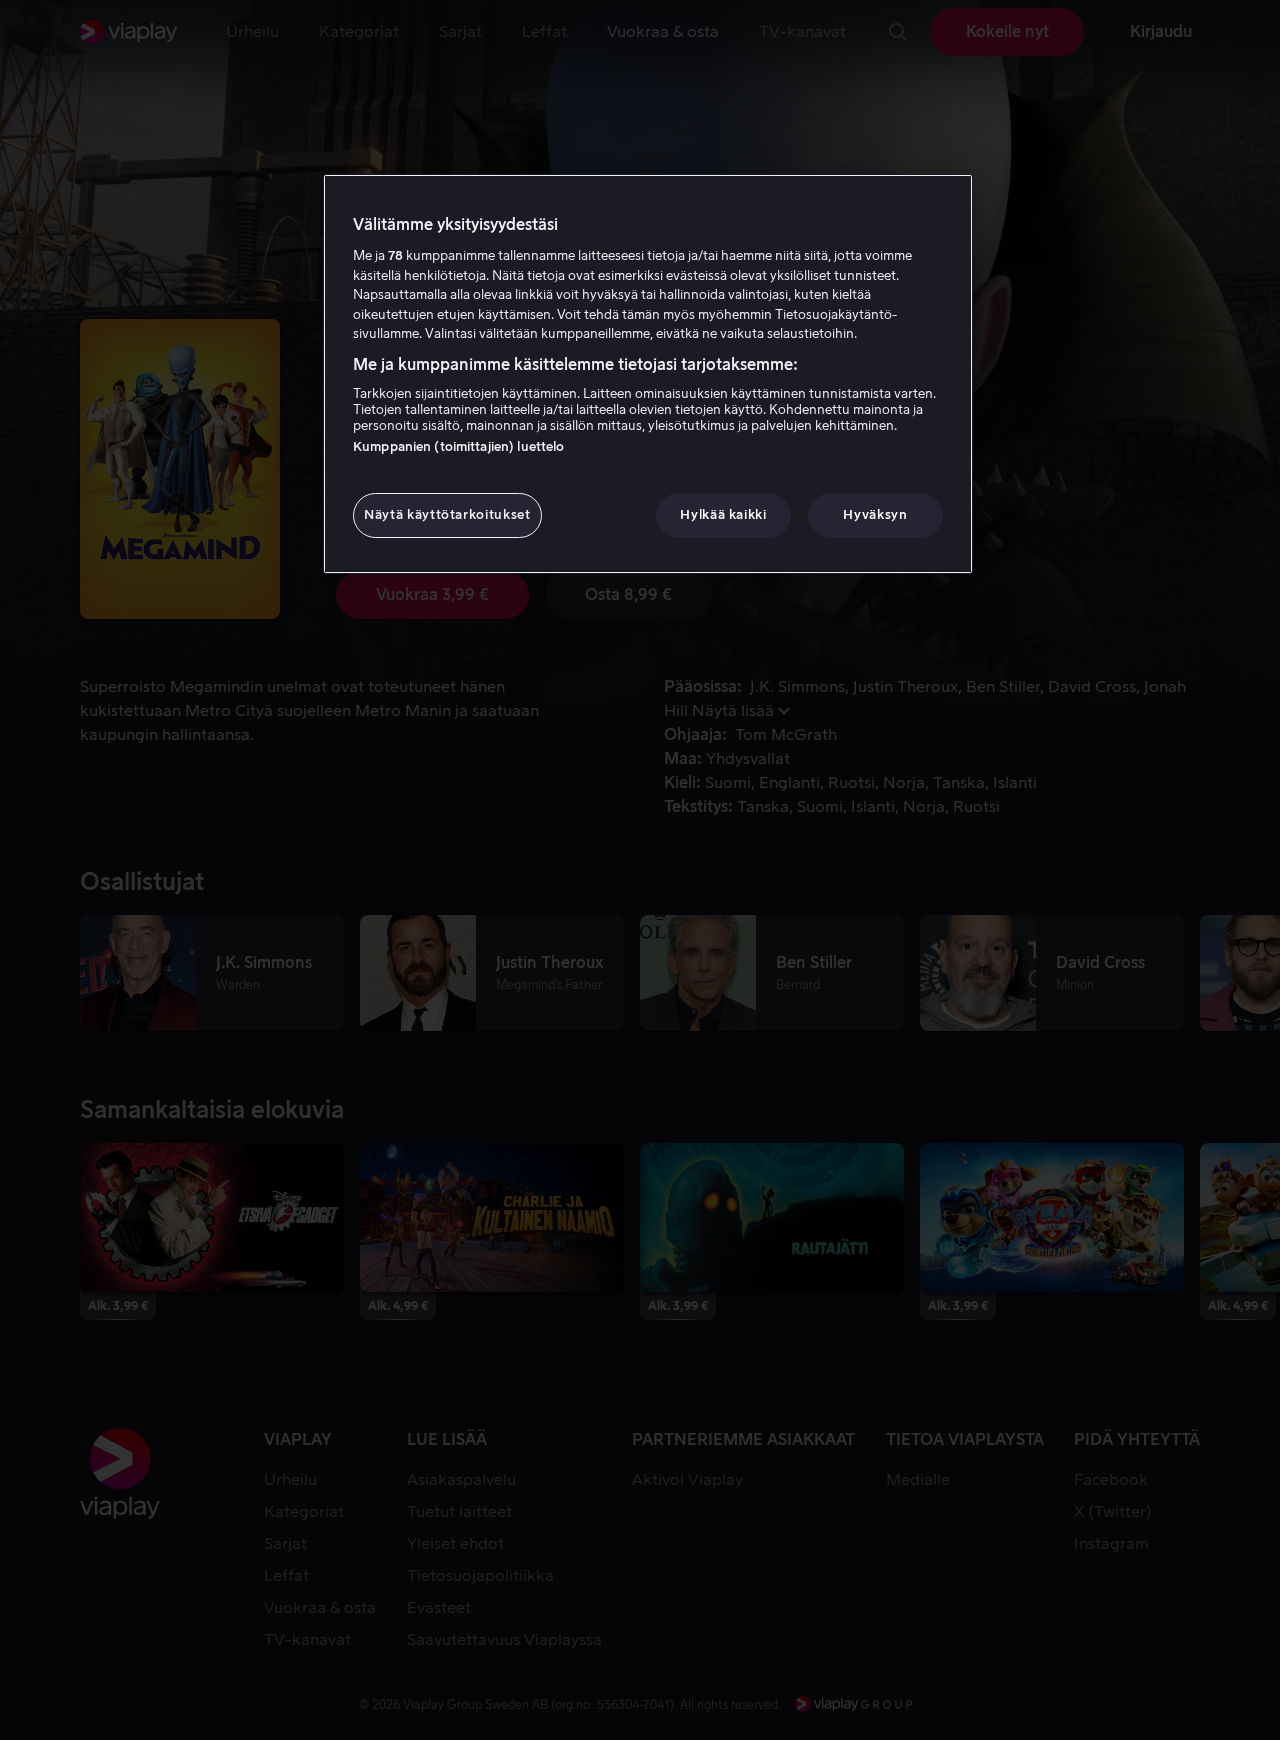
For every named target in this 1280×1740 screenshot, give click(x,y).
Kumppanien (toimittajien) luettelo (458, 446)
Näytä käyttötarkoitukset (447, 514)
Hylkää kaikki (723, 514)
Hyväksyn (875, 514)
